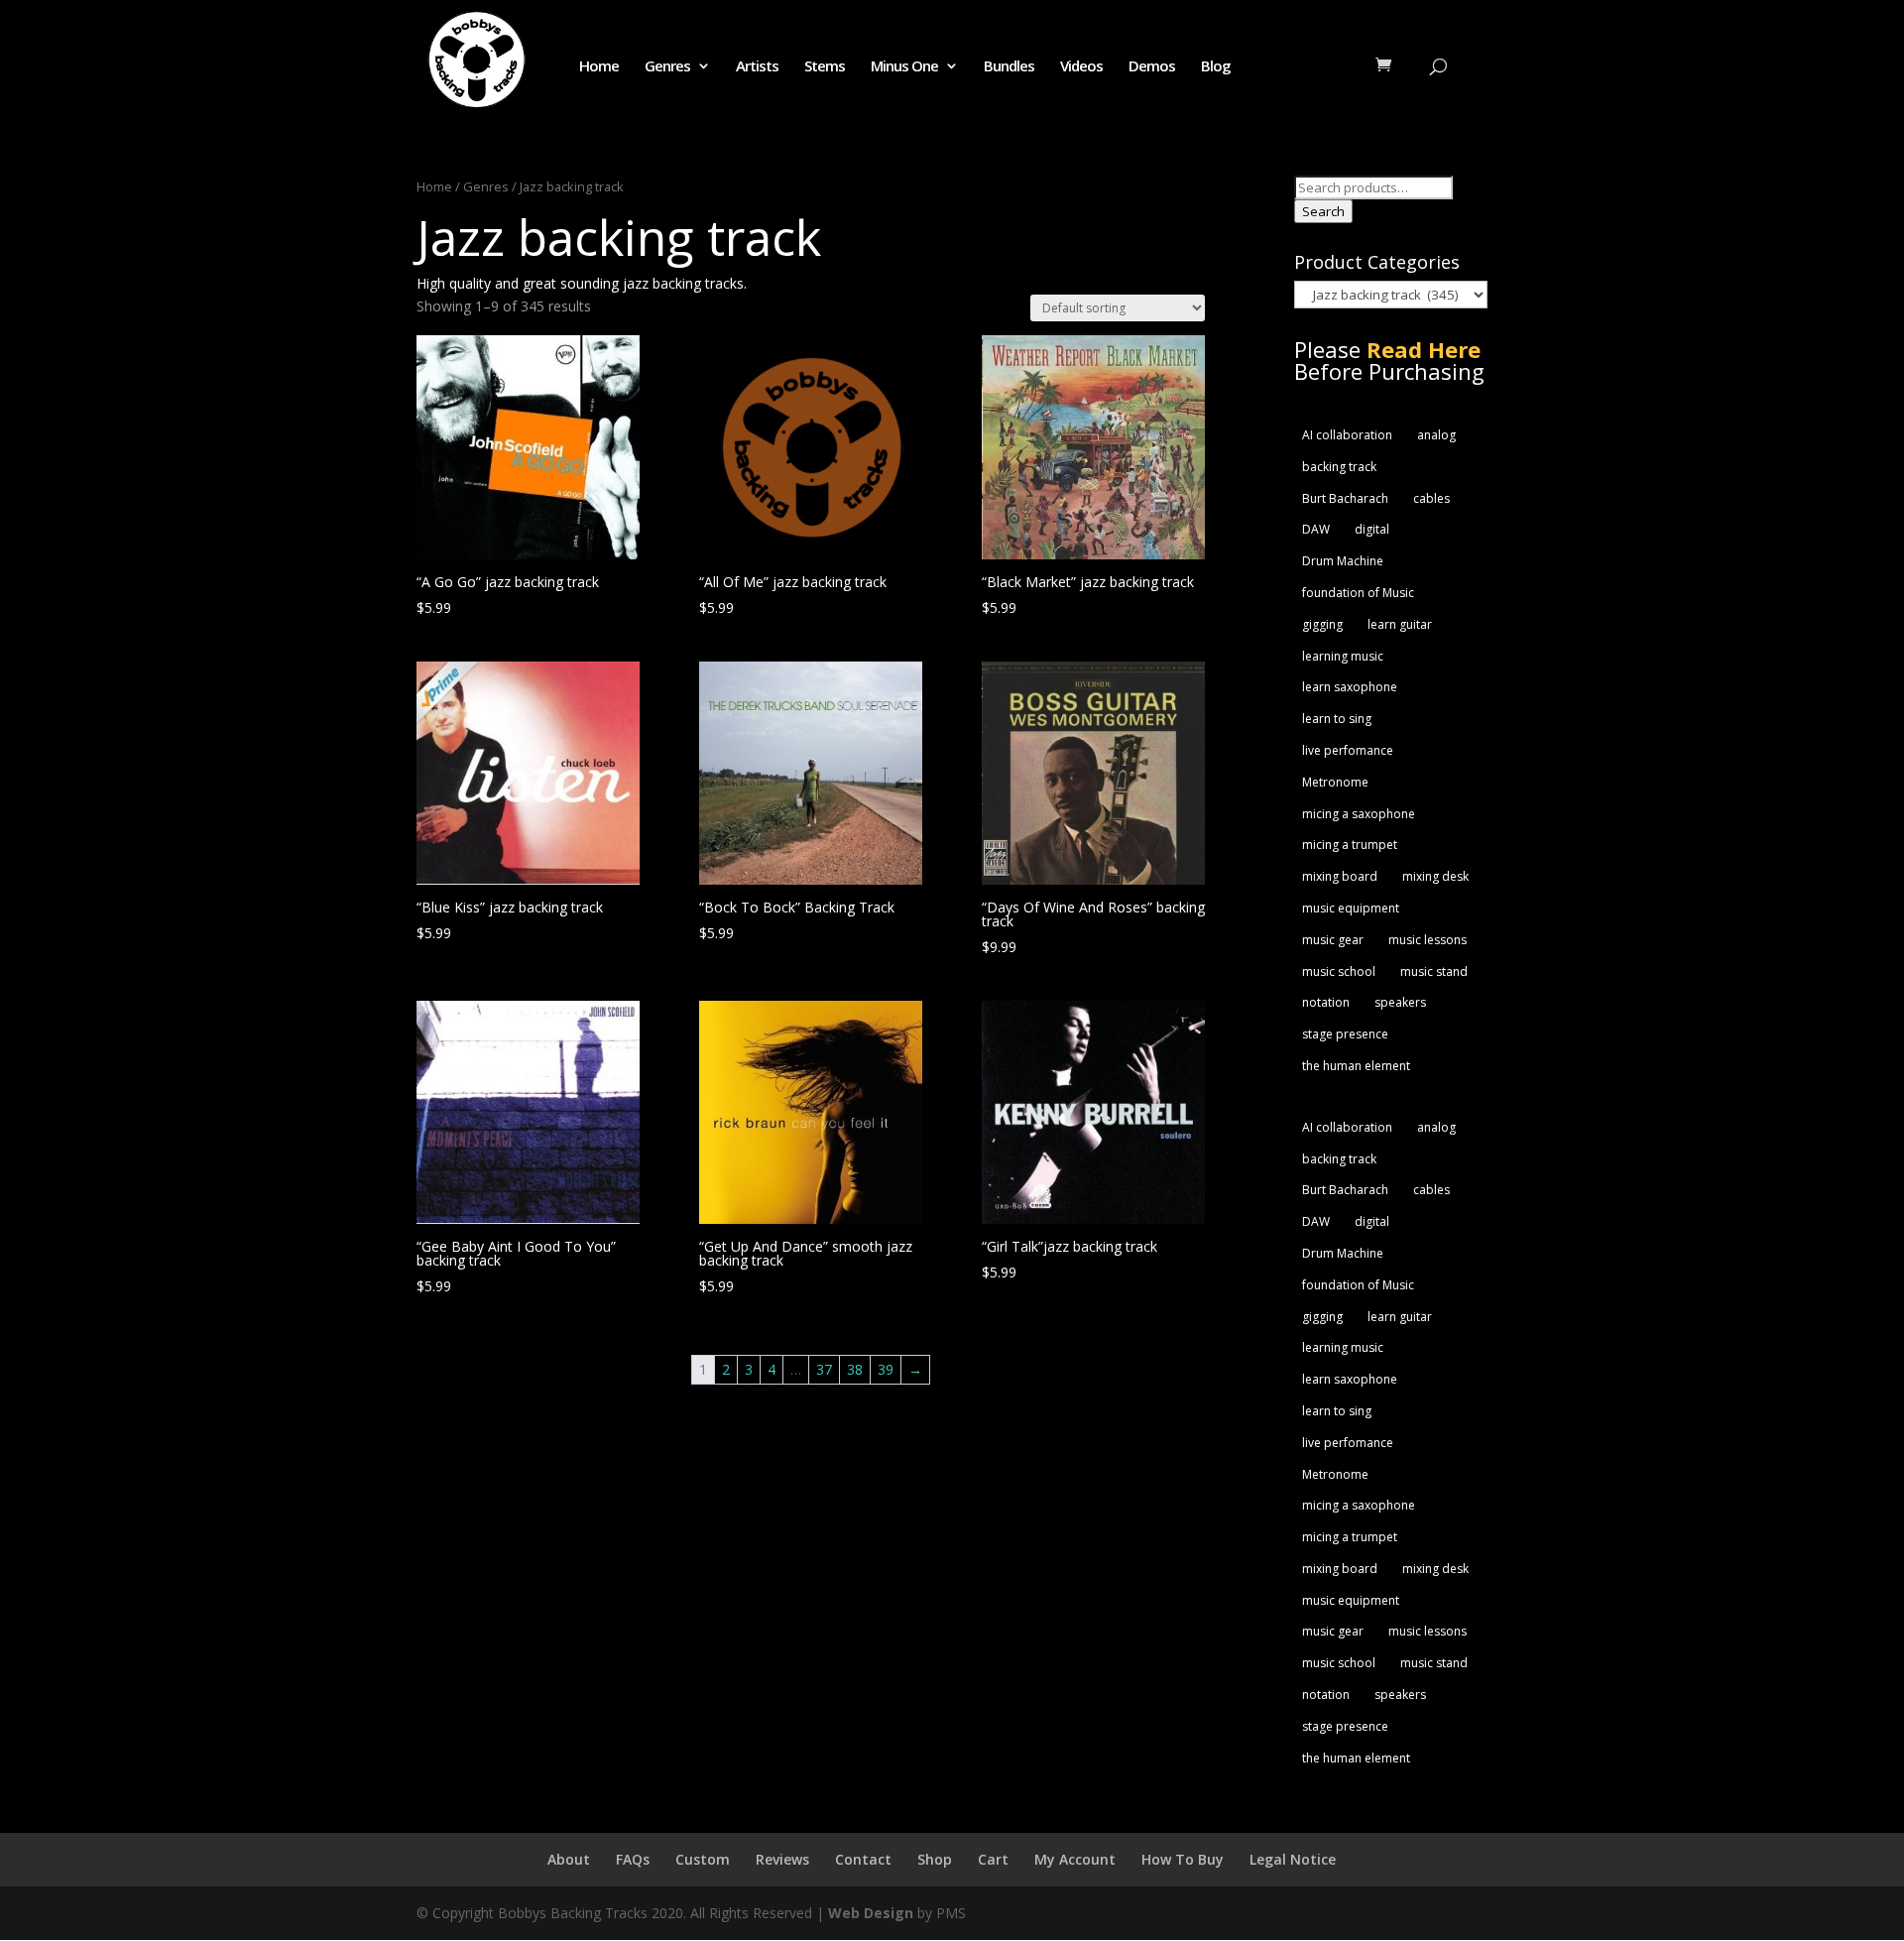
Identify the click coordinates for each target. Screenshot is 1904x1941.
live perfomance (1348, 750)
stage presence (1345, 1034)
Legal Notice (1293, 1859)
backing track (1339, 467)
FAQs (633, 1859)
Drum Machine (1343, 561)
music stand (1434, 971)
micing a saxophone (1359, 814)
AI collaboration (1347, 435)
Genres (667, 67)
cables (1431, 498)
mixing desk (1435, 876)
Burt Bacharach (1345, 498)
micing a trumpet (1350, 845)
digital (1372, 529)
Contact (863, 1859)
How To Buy (1183, 1859)
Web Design (871, 1913)
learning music (1343, 656)
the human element (1356, 1066)
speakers (1400, 1002)
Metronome (1335, 782)
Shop (935, 1859)
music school (1339, 971)
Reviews (782, 1859)
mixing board (1340, 876)
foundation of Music (1358, 593)
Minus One (904, 67)
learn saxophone (1350, 687)
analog (1436, 435)
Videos (1081, 67)
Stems (825, 67)
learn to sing (1337, 719)
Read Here (1424, 349)
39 (886, 1369)
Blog (1216, 67)
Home (599, 67)
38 (855, 1369)
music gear (1333, 940)
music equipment (1351, 908)
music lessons (1428, 940)
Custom (703, 1859)
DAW (1316, 529)
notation (1326, 1002)
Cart (993, 1859)
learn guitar (1400, 624)
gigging (1322, 624)
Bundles (1009, 67)
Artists (757, 67)
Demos (1152, 67)
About (569, 1859)
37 (824, 1369)
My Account (1075, 1859)
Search (1323, 211)
